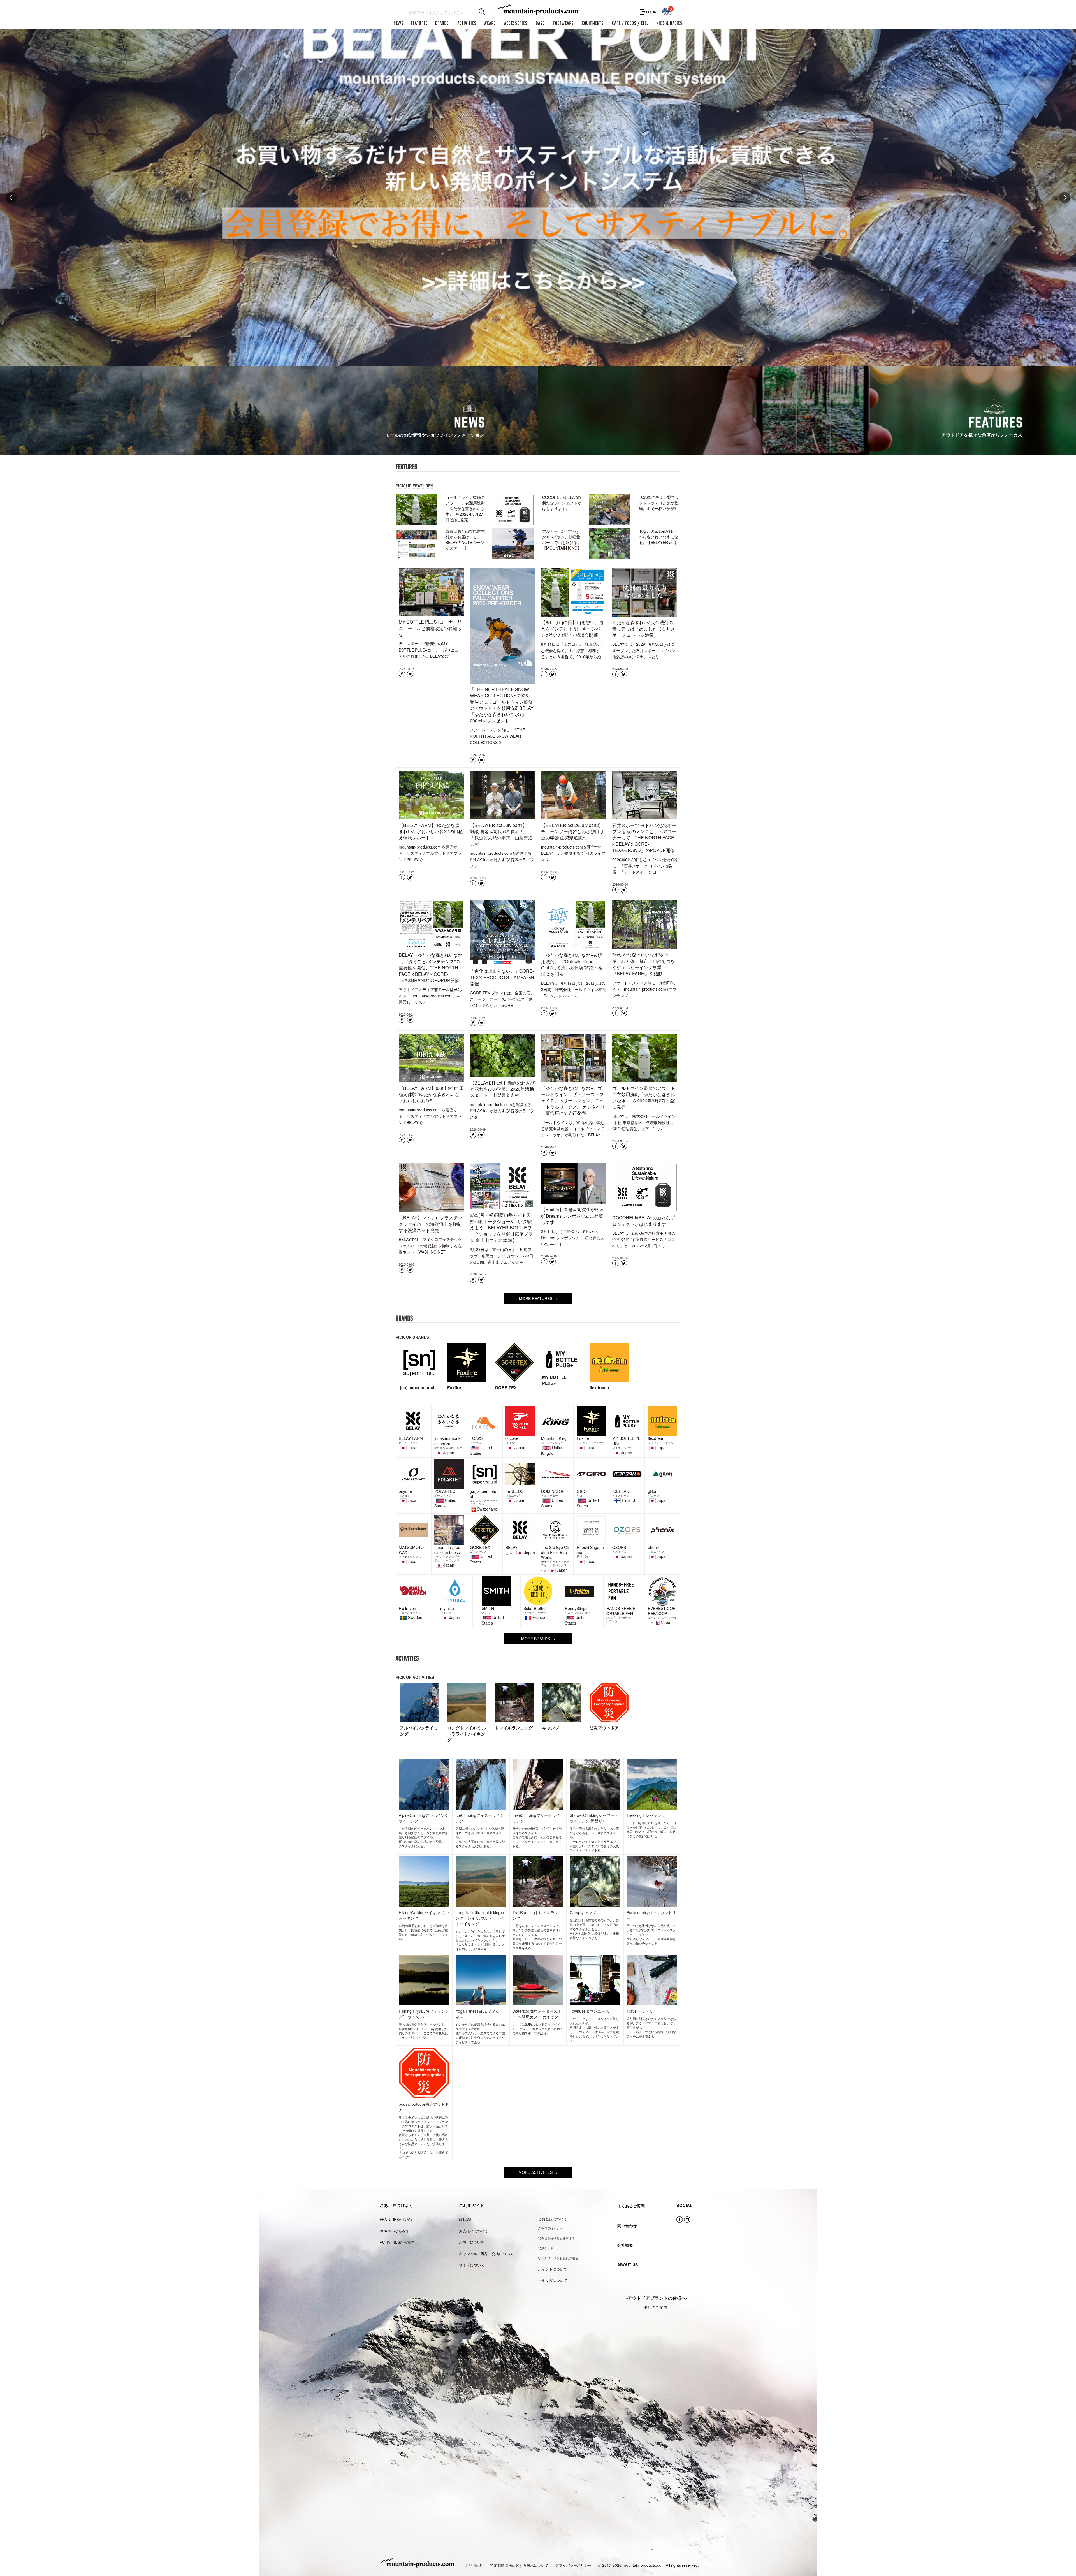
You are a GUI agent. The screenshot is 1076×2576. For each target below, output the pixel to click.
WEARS (490, 24)
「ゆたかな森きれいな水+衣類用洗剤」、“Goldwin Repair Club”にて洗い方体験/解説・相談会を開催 (572, 964)
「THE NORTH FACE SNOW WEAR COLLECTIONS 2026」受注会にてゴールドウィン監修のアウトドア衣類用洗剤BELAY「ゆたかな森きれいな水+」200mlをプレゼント (502, 705)
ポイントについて (553, 2269)
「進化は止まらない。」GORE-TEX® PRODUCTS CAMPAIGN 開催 (502, 977)
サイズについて (472, 2265)
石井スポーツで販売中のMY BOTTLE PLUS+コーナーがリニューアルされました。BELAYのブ (431, 650)
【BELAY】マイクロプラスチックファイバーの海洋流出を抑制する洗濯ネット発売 (431, 1224)
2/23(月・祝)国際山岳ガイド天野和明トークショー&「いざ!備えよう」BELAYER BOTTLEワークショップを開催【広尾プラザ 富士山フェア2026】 (501, 1228)
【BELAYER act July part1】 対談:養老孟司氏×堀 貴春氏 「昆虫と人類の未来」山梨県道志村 (501, 835)
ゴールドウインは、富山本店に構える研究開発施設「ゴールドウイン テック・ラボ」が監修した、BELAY (573, 1129)
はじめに (466, 2219)
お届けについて (472, 2242)
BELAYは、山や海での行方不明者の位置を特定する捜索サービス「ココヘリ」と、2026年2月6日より (644, 1239)
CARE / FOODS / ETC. (630, 24)
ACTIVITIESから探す (397, 2242)
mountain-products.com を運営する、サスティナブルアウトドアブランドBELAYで (430, 853)
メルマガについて (553, 2280)
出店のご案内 (655, 2307)
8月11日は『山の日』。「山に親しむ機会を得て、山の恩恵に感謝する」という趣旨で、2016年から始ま (573, 650)
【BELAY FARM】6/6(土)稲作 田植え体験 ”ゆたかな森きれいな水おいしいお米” (431, 1094)
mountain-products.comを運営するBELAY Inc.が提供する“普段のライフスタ (502, 859)
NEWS (399, 24)
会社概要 (625, 2245)
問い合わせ (627, 2225)
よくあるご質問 (631, 2206)
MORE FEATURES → (538, 1298)
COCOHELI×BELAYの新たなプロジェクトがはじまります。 (644, 1221)
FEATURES (419, 24)
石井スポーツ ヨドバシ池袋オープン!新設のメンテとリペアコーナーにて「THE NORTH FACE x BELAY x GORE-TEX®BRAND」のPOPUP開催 (644, 838)
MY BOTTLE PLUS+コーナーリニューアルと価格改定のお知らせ (430, 628)
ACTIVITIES (467, 24)
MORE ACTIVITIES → (538, 2172)
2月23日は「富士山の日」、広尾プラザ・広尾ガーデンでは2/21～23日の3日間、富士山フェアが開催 (502, 1256)
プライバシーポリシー (573, 2565)
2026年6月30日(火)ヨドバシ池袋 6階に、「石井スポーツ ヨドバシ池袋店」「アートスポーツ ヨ (645, 866)
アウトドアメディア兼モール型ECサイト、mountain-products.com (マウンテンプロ (644, 989)
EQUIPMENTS (593, 24)
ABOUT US (628, 2265)
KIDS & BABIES (669, 24)
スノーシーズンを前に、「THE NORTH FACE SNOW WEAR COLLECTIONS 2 (497, 736)
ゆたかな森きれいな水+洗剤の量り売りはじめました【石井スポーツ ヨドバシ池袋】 (644, 629)
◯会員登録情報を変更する (556, 2238)
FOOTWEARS (563, 24)
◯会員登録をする (550, 2228)
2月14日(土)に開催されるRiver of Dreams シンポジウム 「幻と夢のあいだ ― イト (573, 1237)
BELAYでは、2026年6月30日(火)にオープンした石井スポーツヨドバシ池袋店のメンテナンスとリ (644, 650)
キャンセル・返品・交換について (486, 2254)
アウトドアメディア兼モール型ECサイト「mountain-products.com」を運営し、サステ (431, 996)
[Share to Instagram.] (687, 2220)
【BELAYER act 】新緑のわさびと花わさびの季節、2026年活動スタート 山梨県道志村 (502, 1089)
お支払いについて (474, 2231)
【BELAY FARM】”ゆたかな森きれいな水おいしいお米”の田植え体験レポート (431, 831)
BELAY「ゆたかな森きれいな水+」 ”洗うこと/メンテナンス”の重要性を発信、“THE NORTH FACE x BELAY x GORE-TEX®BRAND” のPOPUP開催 (431, 968)
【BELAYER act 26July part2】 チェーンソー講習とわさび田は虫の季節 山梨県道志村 (574, 831)
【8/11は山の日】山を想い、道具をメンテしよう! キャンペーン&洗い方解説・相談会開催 (573, 629)
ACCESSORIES (516, 24)
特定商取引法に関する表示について (519, 2565)
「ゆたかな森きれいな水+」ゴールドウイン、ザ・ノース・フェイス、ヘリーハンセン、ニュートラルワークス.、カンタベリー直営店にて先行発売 (573, 1101)
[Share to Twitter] (410, 674)
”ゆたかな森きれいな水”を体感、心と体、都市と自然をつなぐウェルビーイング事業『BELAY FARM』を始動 (644, 964)
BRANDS (442, 24)
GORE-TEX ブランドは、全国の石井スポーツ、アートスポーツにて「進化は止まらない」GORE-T (502, 999)
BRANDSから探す (395, 2231)
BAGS (540, 24)
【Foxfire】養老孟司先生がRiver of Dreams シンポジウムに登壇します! (573, 1216)
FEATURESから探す (397, 2219)
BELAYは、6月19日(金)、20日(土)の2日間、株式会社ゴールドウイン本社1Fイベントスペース (574, 989)
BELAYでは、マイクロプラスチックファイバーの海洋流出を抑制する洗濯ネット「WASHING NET (430, 1246)
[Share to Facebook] (402, 674)
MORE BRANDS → (538, 1639)
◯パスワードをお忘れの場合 (558, 2258)
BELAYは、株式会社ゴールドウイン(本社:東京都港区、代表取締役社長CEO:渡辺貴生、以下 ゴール (644, 1123)
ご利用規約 (474, 2565)
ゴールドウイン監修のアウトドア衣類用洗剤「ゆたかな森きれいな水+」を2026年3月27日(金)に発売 (644, 1097)
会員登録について (553, 2219)
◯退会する (546, 2248)
